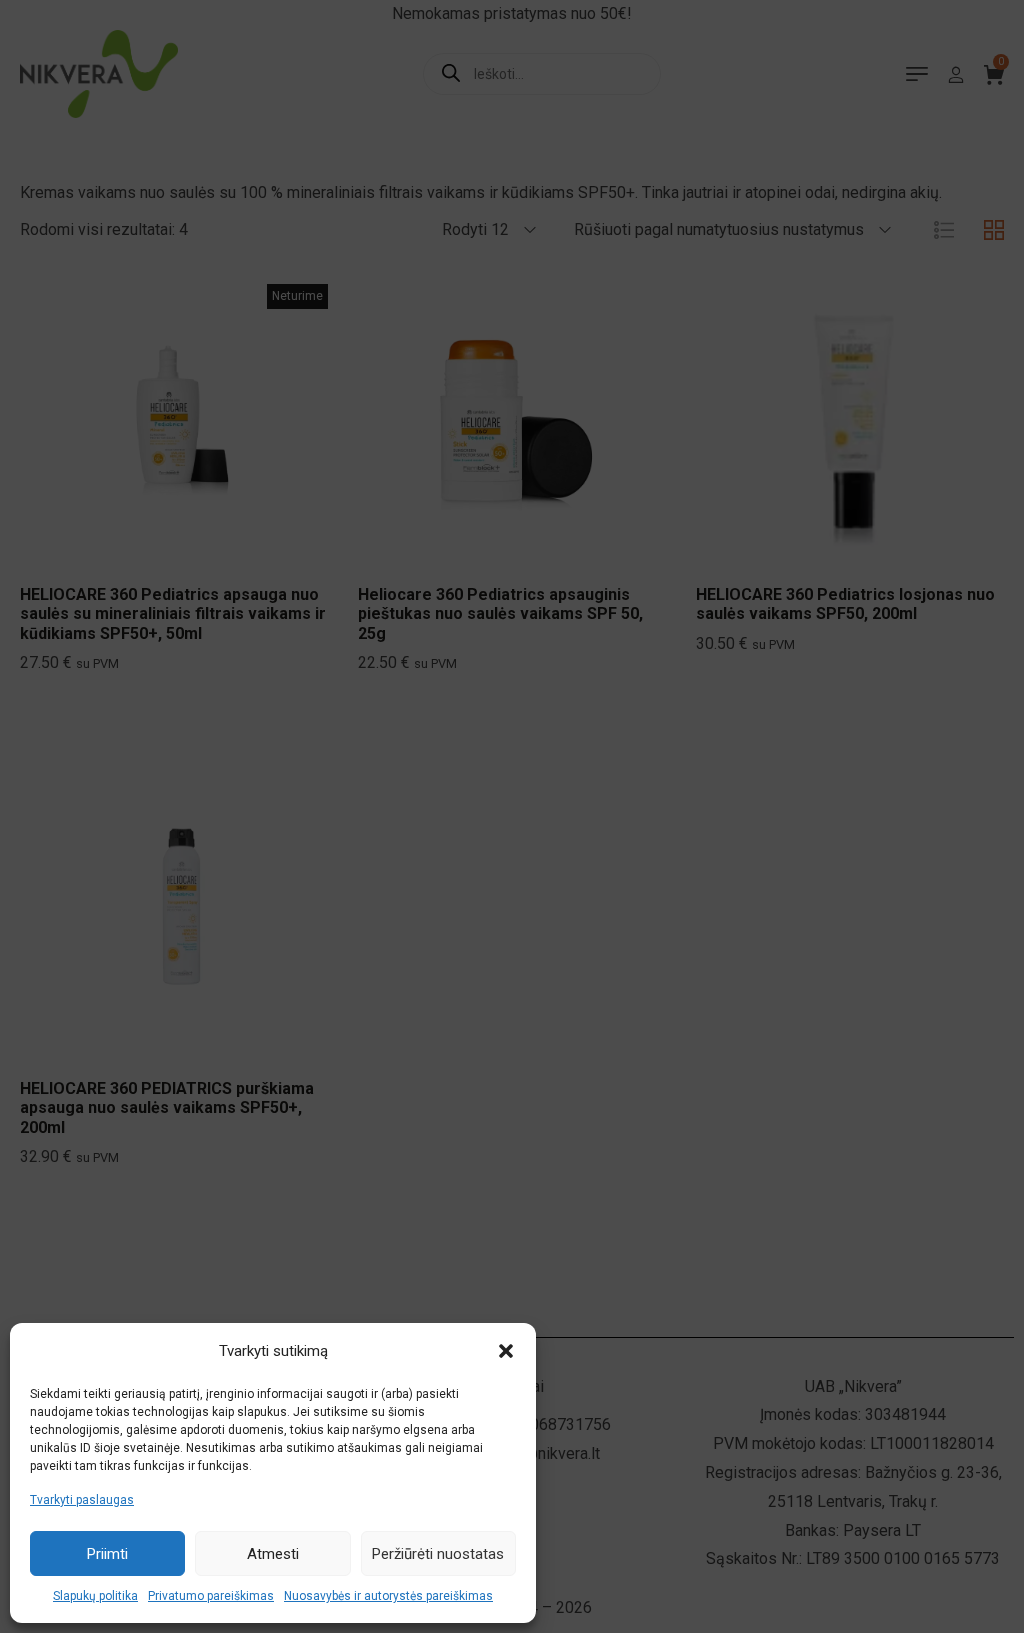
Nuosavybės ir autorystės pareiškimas (388, 1596)
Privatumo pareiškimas (211, 1596)
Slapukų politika (95, 1596)
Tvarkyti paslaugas (82, 1500)
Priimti (107, 1554)
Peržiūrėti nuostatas (438, 1554)
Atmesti (273, 1554)
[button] (506, 1351)
